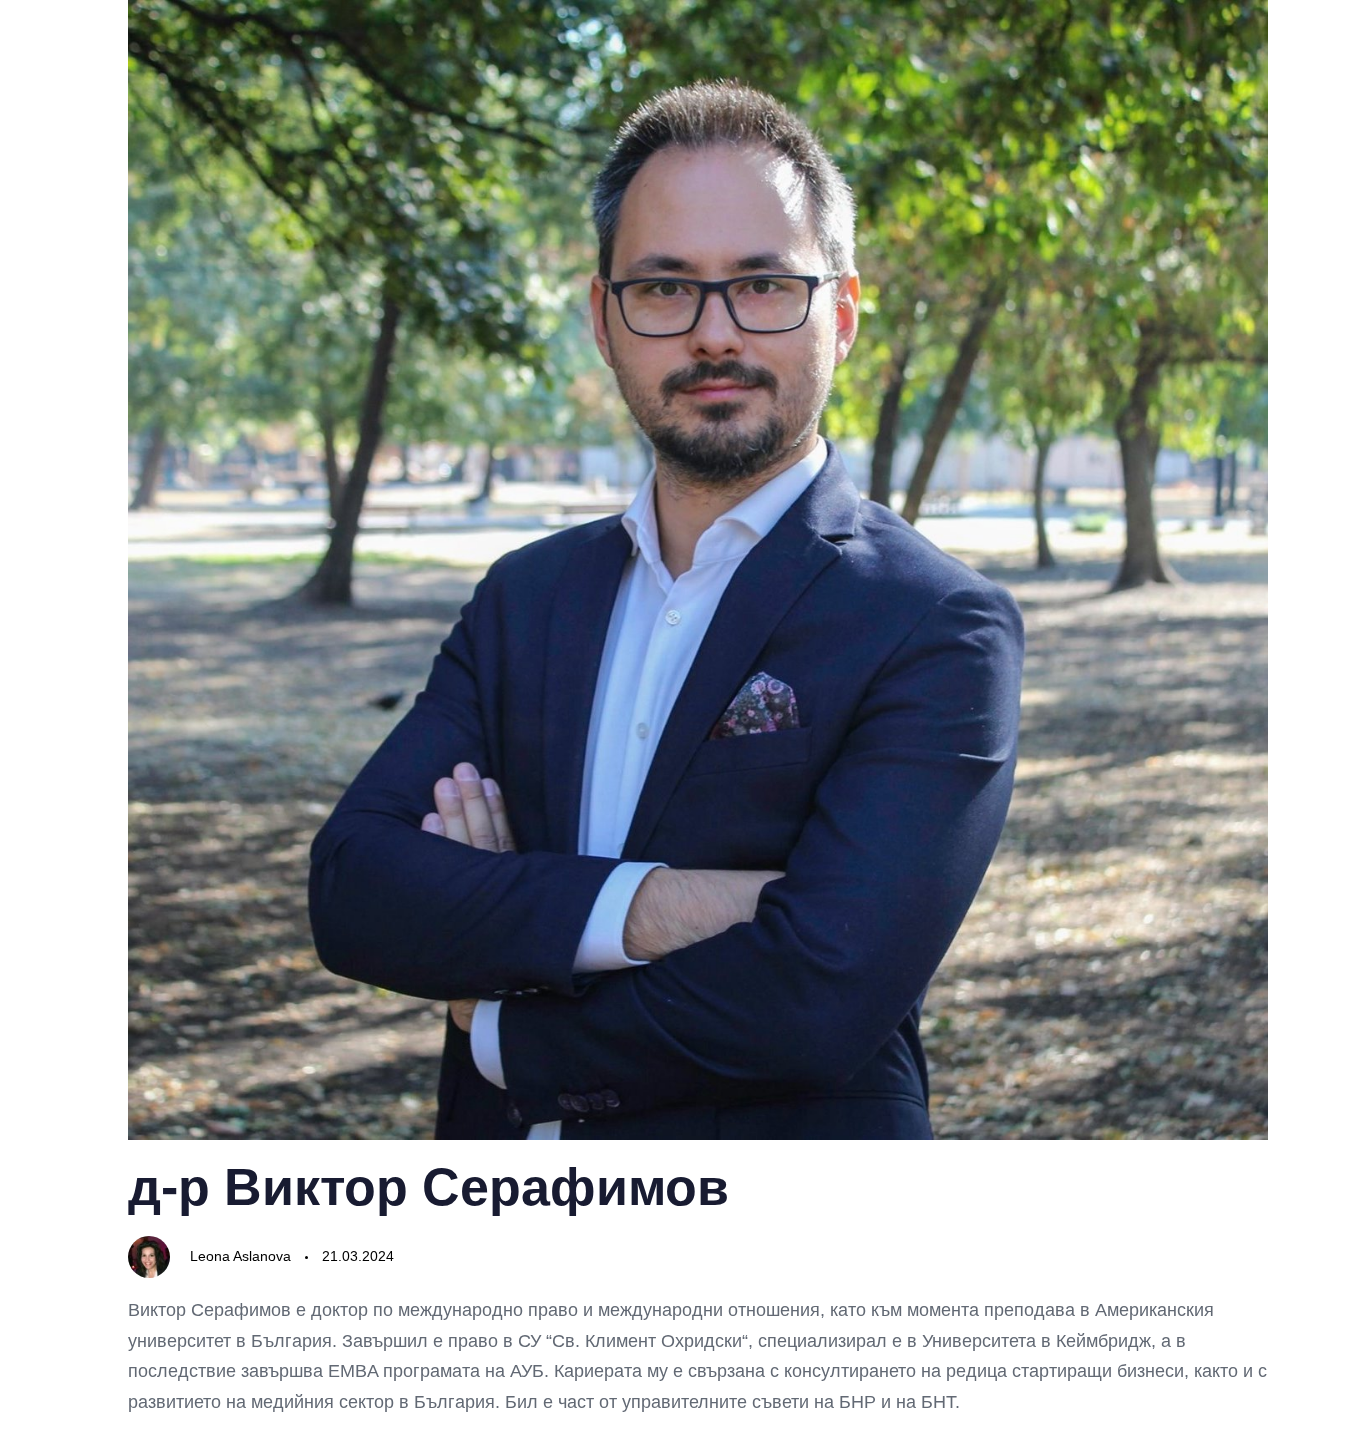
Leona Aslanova (240, 1256)
